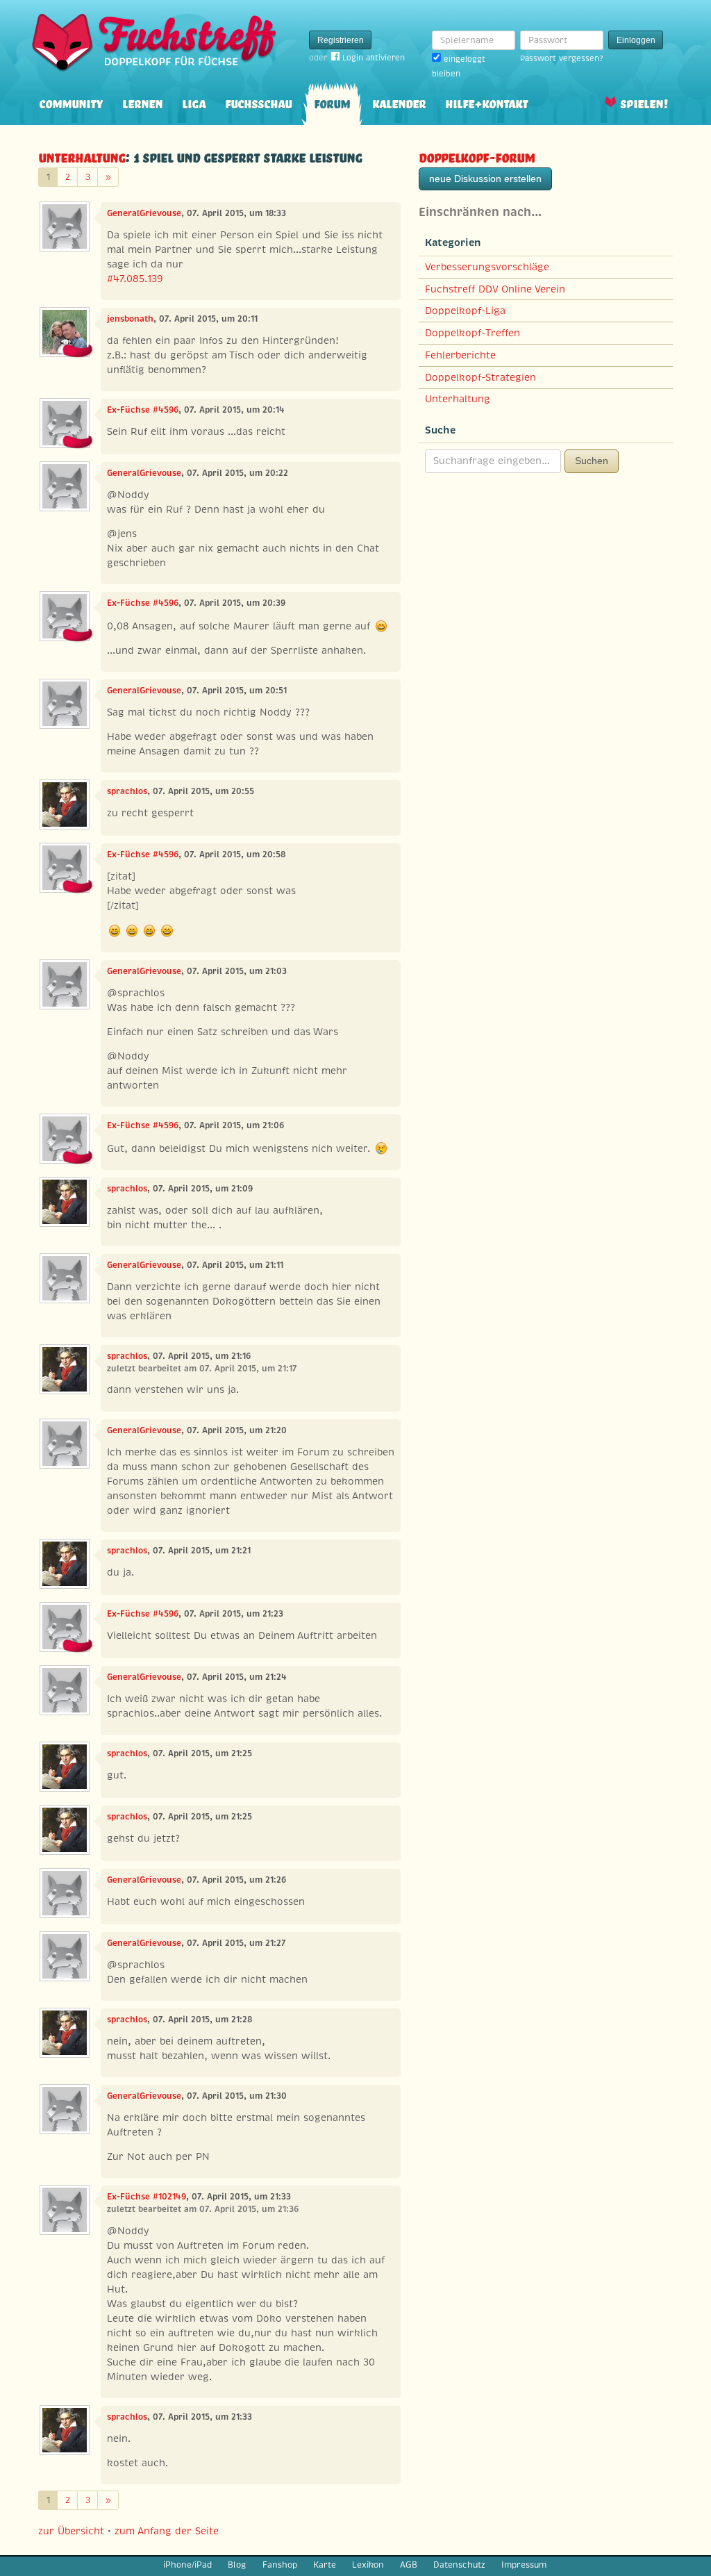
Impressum (524, 2565)
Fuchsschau (258, 102)
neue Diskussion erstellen (485, 179)
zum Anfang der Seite (167, 2531)
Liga (194, 102)
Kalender (399, 102)
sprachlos (127, 791)
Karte (325, 2565)
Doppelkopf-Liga (465, 311)
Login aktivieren (374, 58)
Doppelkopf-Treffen (472, 333)
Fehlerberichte (460, 355)
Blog (237, 2565)
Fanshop (280, 2565)
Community (71, 102)
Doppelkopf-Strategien (480, 377)
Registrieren (341, 40)
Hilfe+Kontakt (486, 102)
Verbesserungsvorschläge (487, 267)
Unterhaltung (82, 156)
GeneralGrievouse (144, 213)
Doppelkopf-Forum (477, 156)
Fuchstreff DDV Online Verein (495, 289)
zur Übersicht (71, 2531)
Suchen (592, 461)
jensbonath (130, 319)
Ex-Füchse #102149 (147, 2197)
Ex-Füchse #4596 (143, 410)
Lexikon (368, 2565)
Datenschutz (459, 2565)
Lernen (142, 102)
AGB (409, 2565)
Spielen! (644, 102)
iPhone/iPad (187, 2565)
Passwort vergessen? (561, 58)
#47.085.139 (135, 279)
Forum (332, 102)
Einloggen (636, 40)
